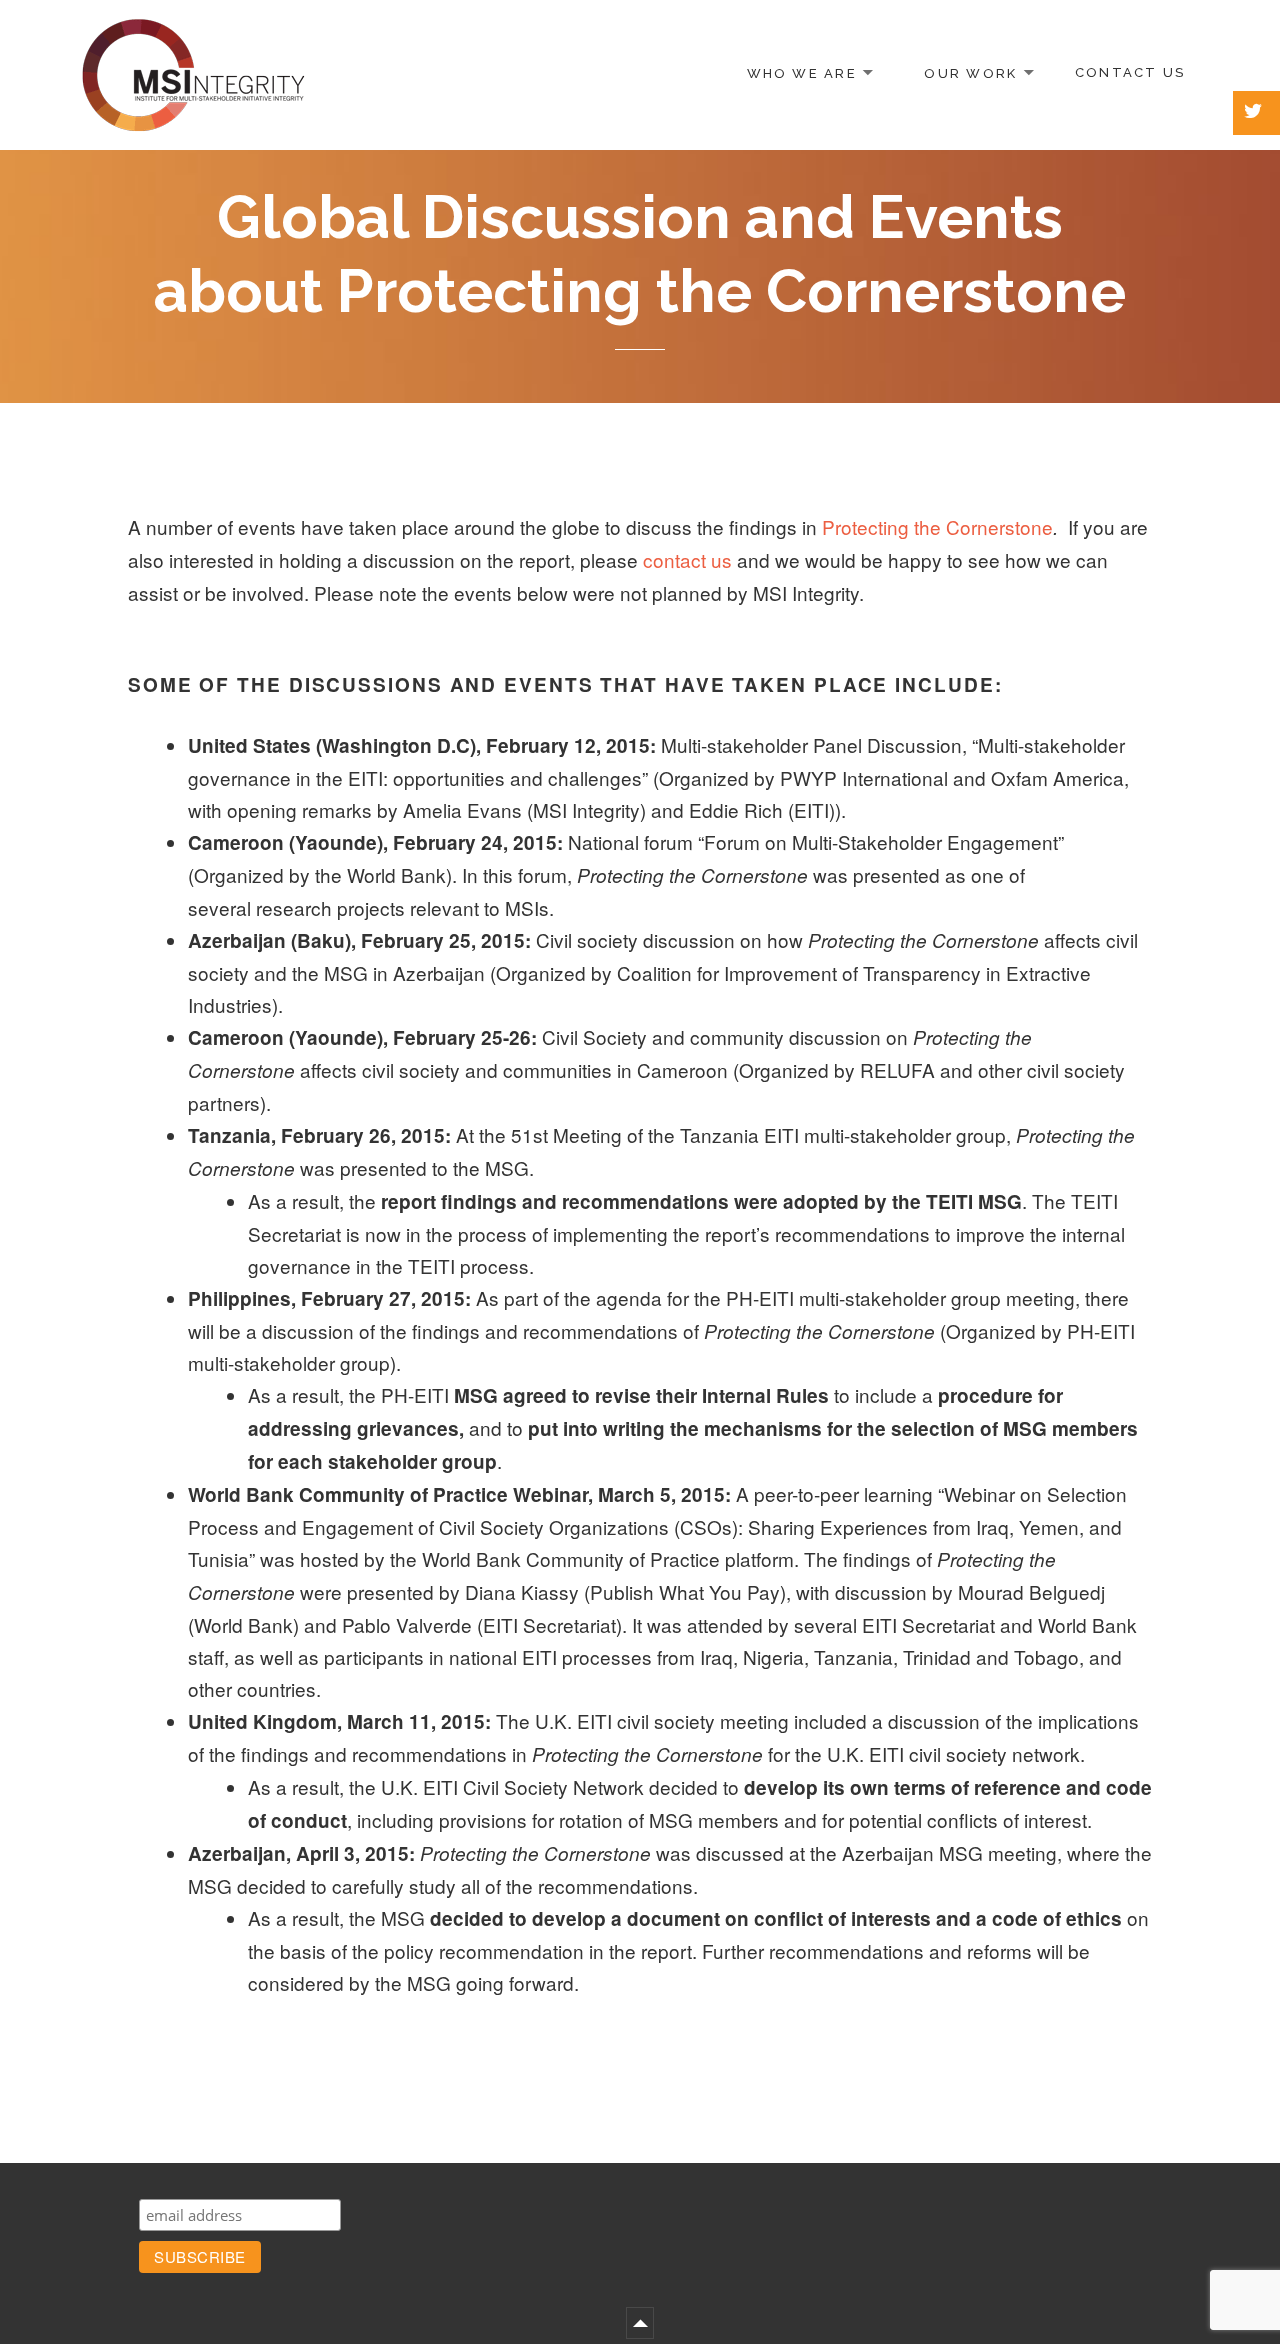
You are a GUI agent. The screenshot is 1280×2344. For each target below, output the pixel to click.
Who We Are (802, 72)
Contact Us (1130, 72)
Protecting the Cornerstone (937, 526)
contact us (687, 559)
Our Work (970, 72)
